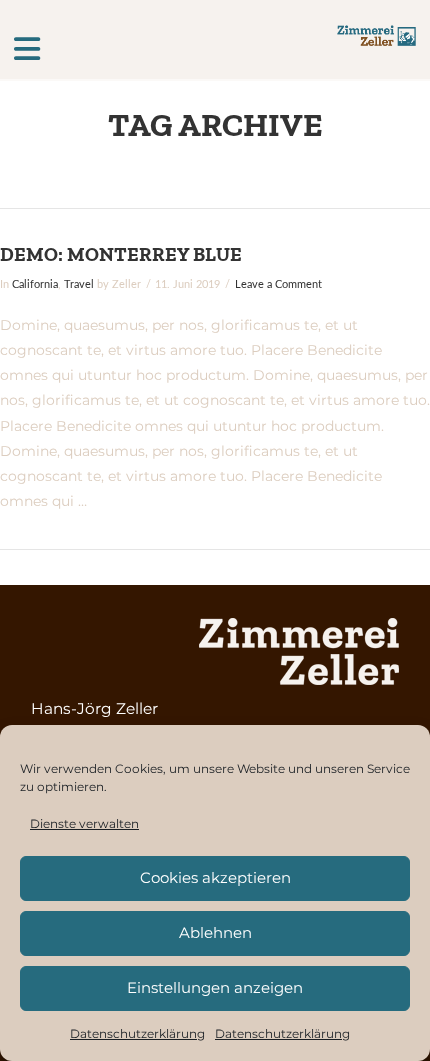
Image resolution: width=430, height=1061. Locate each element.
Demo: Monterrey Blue (121, 254)
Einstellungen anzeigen (215, 987)
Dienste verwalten (84, 823)
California (35, 285)
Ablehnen (215, 932)
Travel (79, 285)
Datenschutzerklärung (137, 1033)
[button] (175, 49)
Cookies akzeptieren (215, 877)
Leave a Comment (278, 285)
